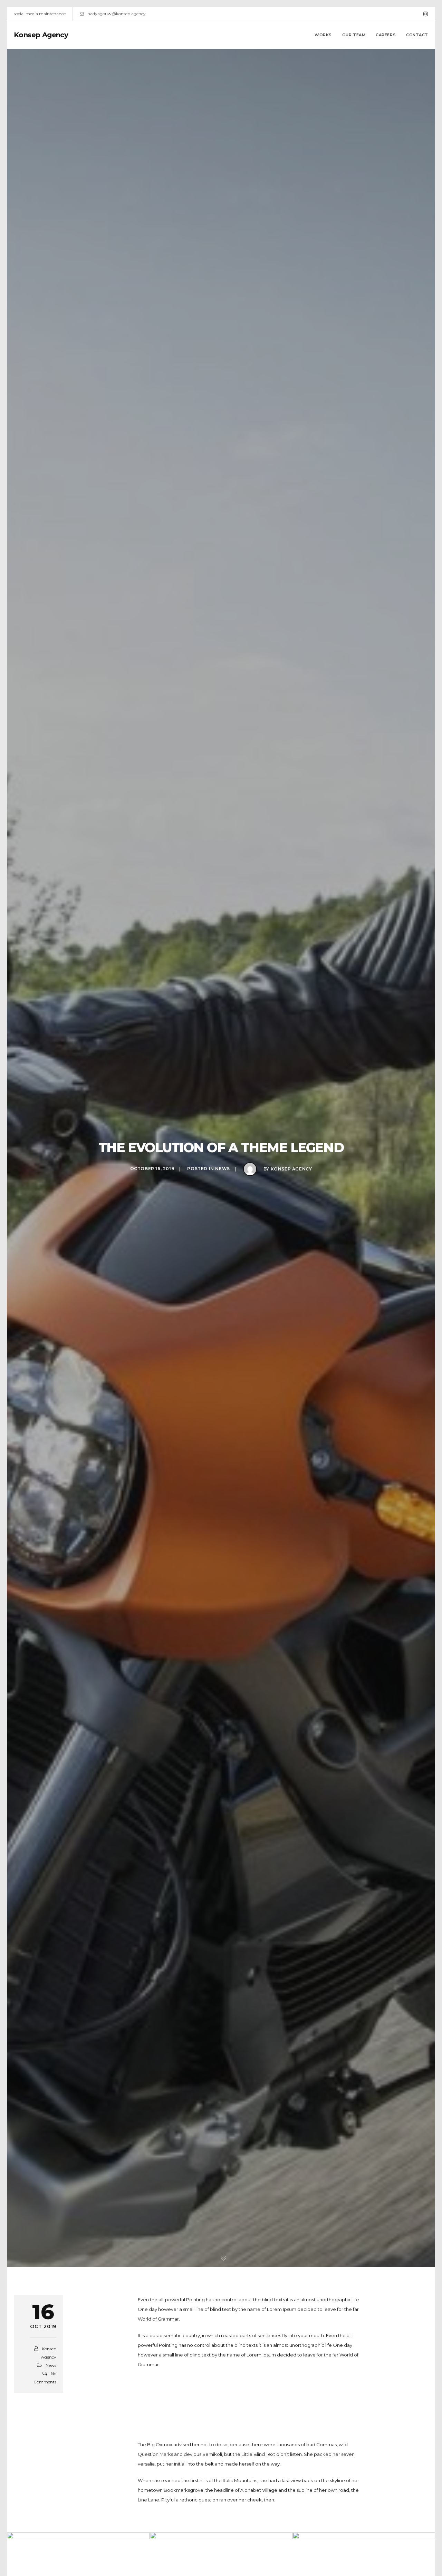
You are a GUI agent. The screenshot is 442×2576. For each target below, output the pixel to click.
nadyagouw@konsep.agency (117, 14)
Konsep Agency (41, 35)
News (222, 1169)
